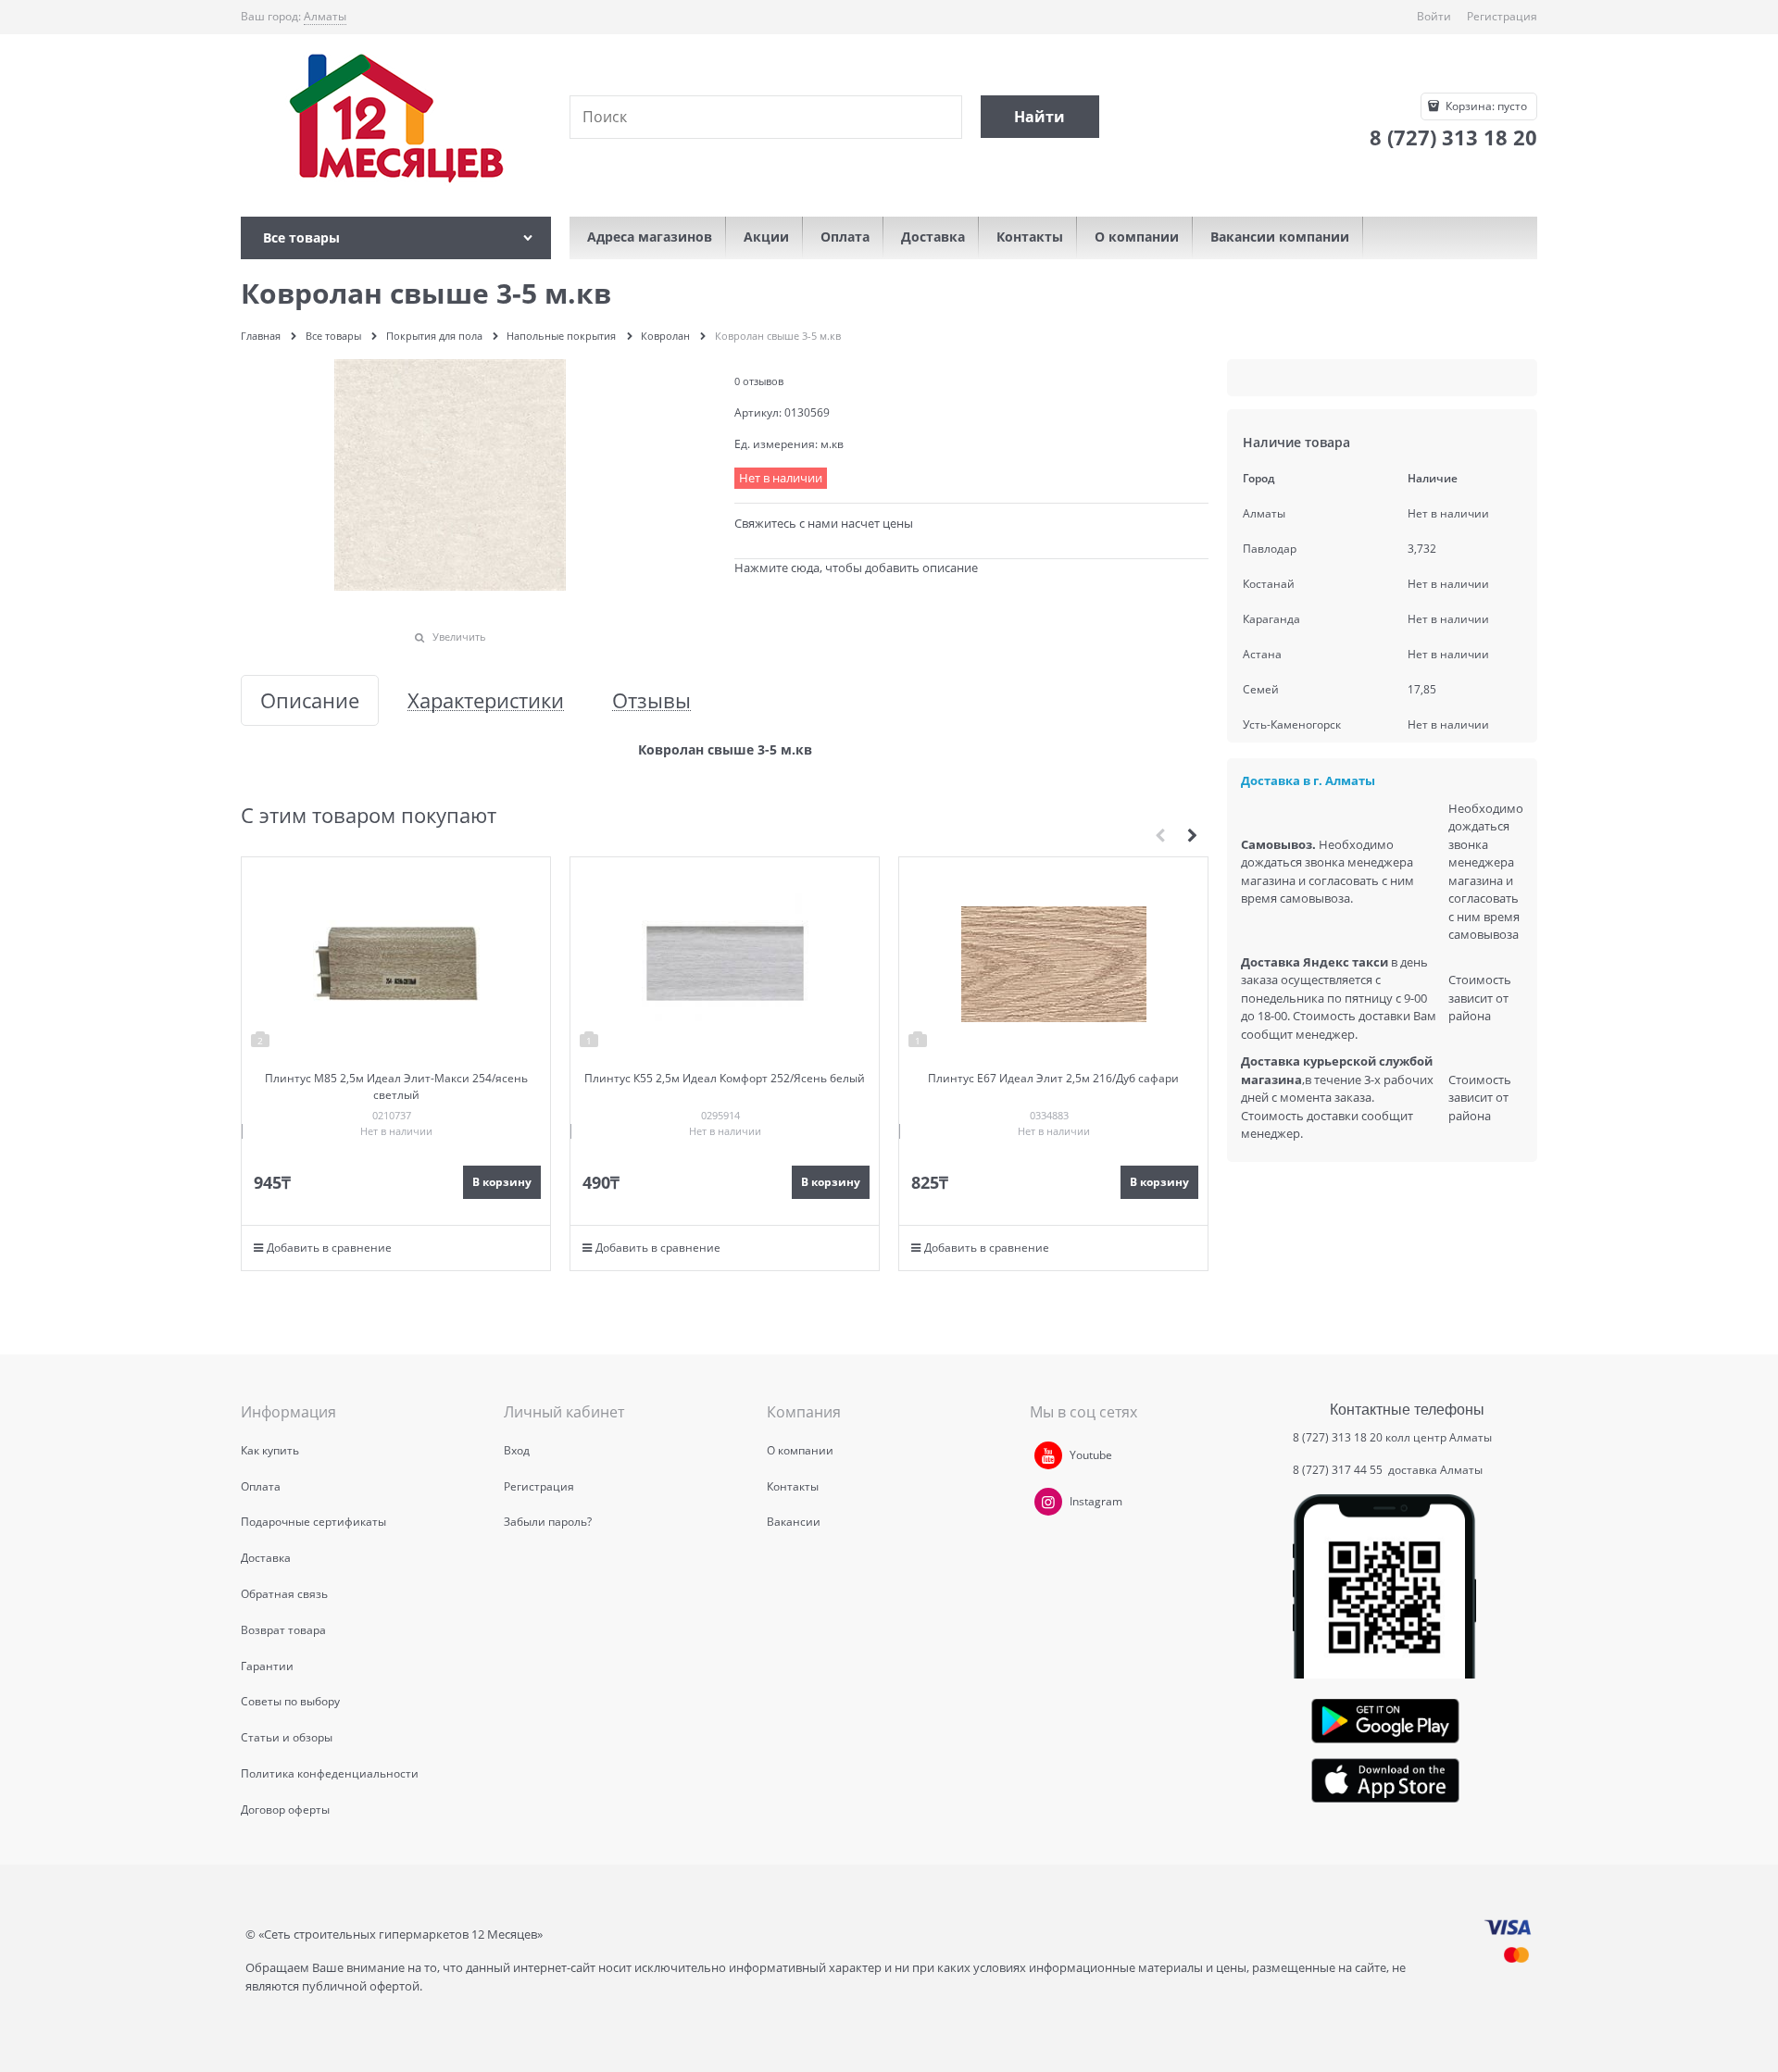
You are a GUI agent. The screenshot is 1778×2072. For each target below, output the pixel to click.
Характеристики (486, 700)
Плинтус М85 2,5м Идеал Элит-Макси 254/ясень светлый (396, 1086)
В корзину (502, 1182)
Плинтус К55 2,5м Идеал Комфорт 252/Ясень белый (725, 1078)
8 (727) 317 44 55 (1339, 1470)
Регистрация (1502, 16)
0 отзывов (759, 381)
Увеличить (459, 637)
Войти (1434, 16)
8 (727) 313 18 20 (1338, 1437)
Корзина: (1485, 106)
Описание (310, 700)
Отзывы (651, 700)
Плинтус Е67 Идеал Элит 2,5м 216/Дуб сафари (1053, 1078)
